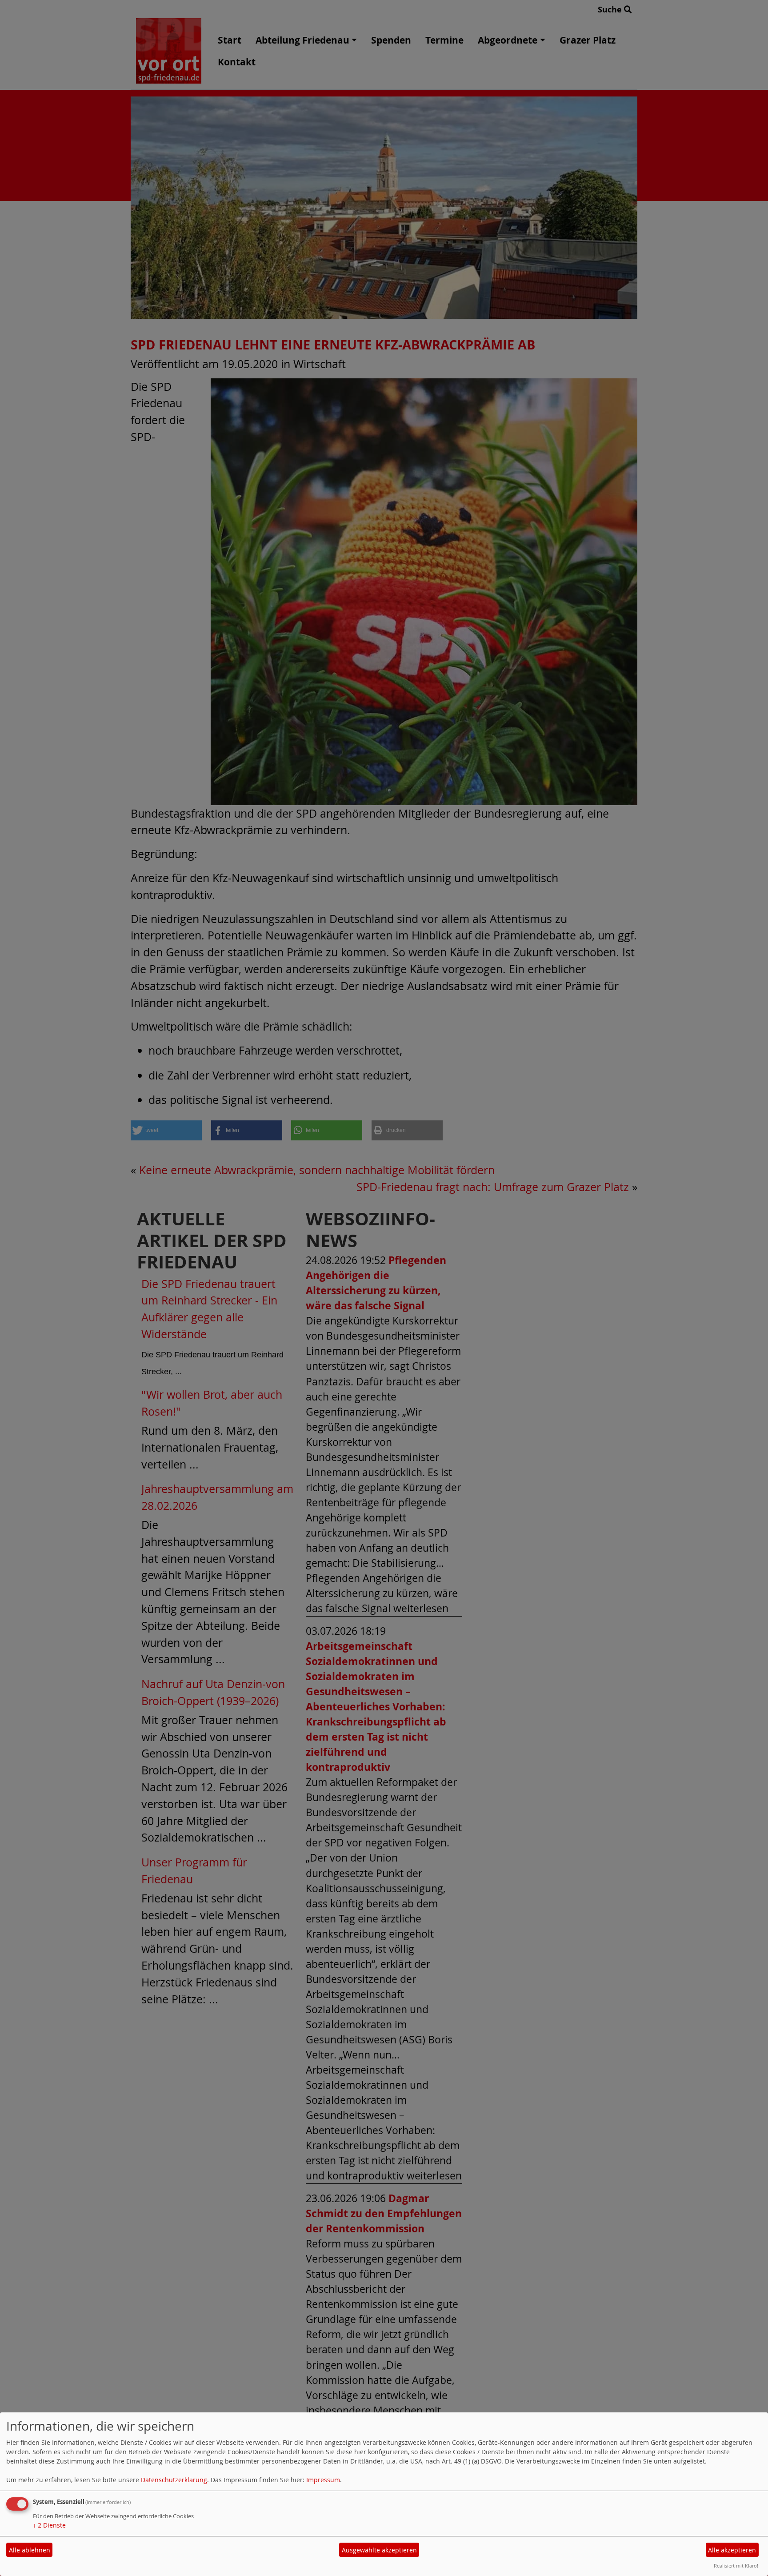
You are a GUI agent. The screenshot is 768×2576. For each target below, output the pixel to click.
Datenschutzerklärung (174, 2480)
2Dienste (49, 2525)
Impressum (323, 2480)
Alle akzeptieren (732, 2550)
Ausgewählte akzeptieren (379, 2550)
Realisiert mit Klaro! (736, 2566)
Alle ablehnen (30, 2550)
